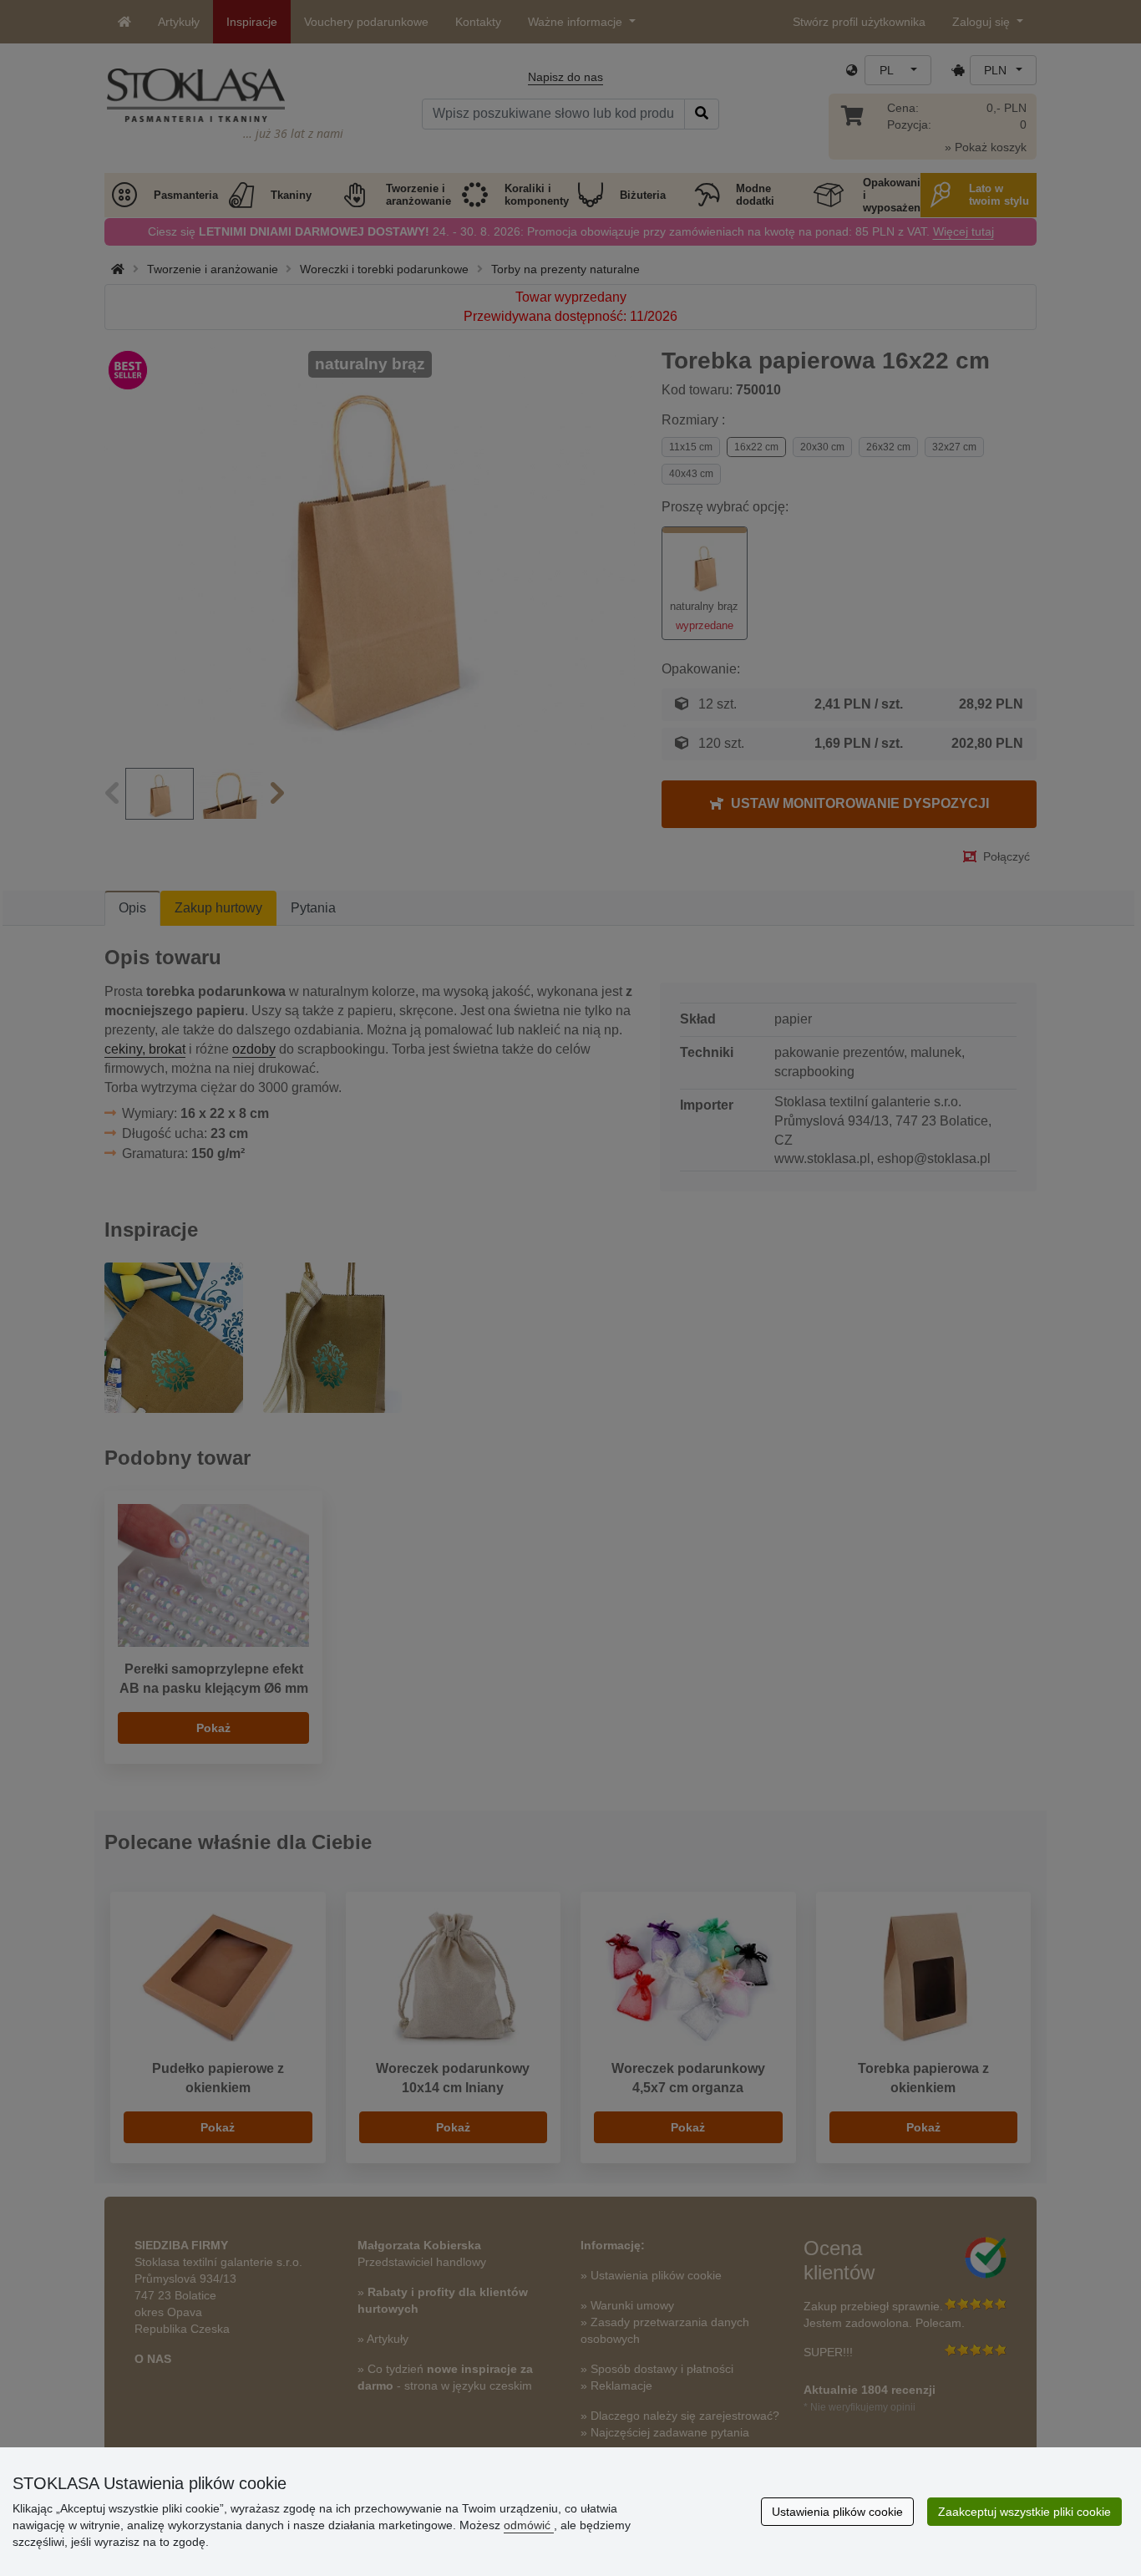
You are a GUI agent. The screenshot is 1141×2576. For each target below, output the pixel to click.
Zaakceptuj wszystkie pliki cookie (1024, 2512)
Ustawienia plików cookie (837, 2512)
